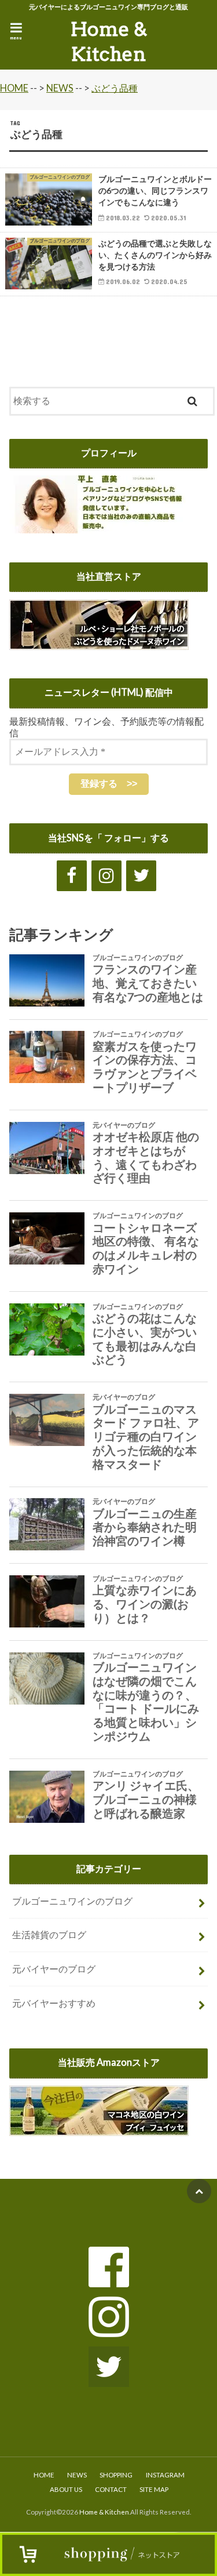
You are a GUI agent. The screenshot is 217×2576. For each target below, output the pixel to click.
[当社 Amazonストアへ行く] (99, 2128)
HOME (44, 2475)
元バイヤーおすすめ (54, 2003)
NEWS (77, 2475)
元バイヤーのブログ (54, 1969)
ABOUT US (66, 2489)
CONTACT (111, 2489)
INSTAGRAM (165, 2475)
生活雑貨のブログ (49, 1935)
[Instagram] (106, 876)
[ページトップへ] (199, 2191)
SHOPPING (116, 2475)
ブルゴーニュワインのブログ (72, 1901)
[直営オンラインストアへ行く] (99, 642)
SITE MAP (154, 2489)
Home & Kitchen (109, 42)
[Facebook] (72, 876)
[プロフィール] (101, 526)
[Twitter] (141, 876)
